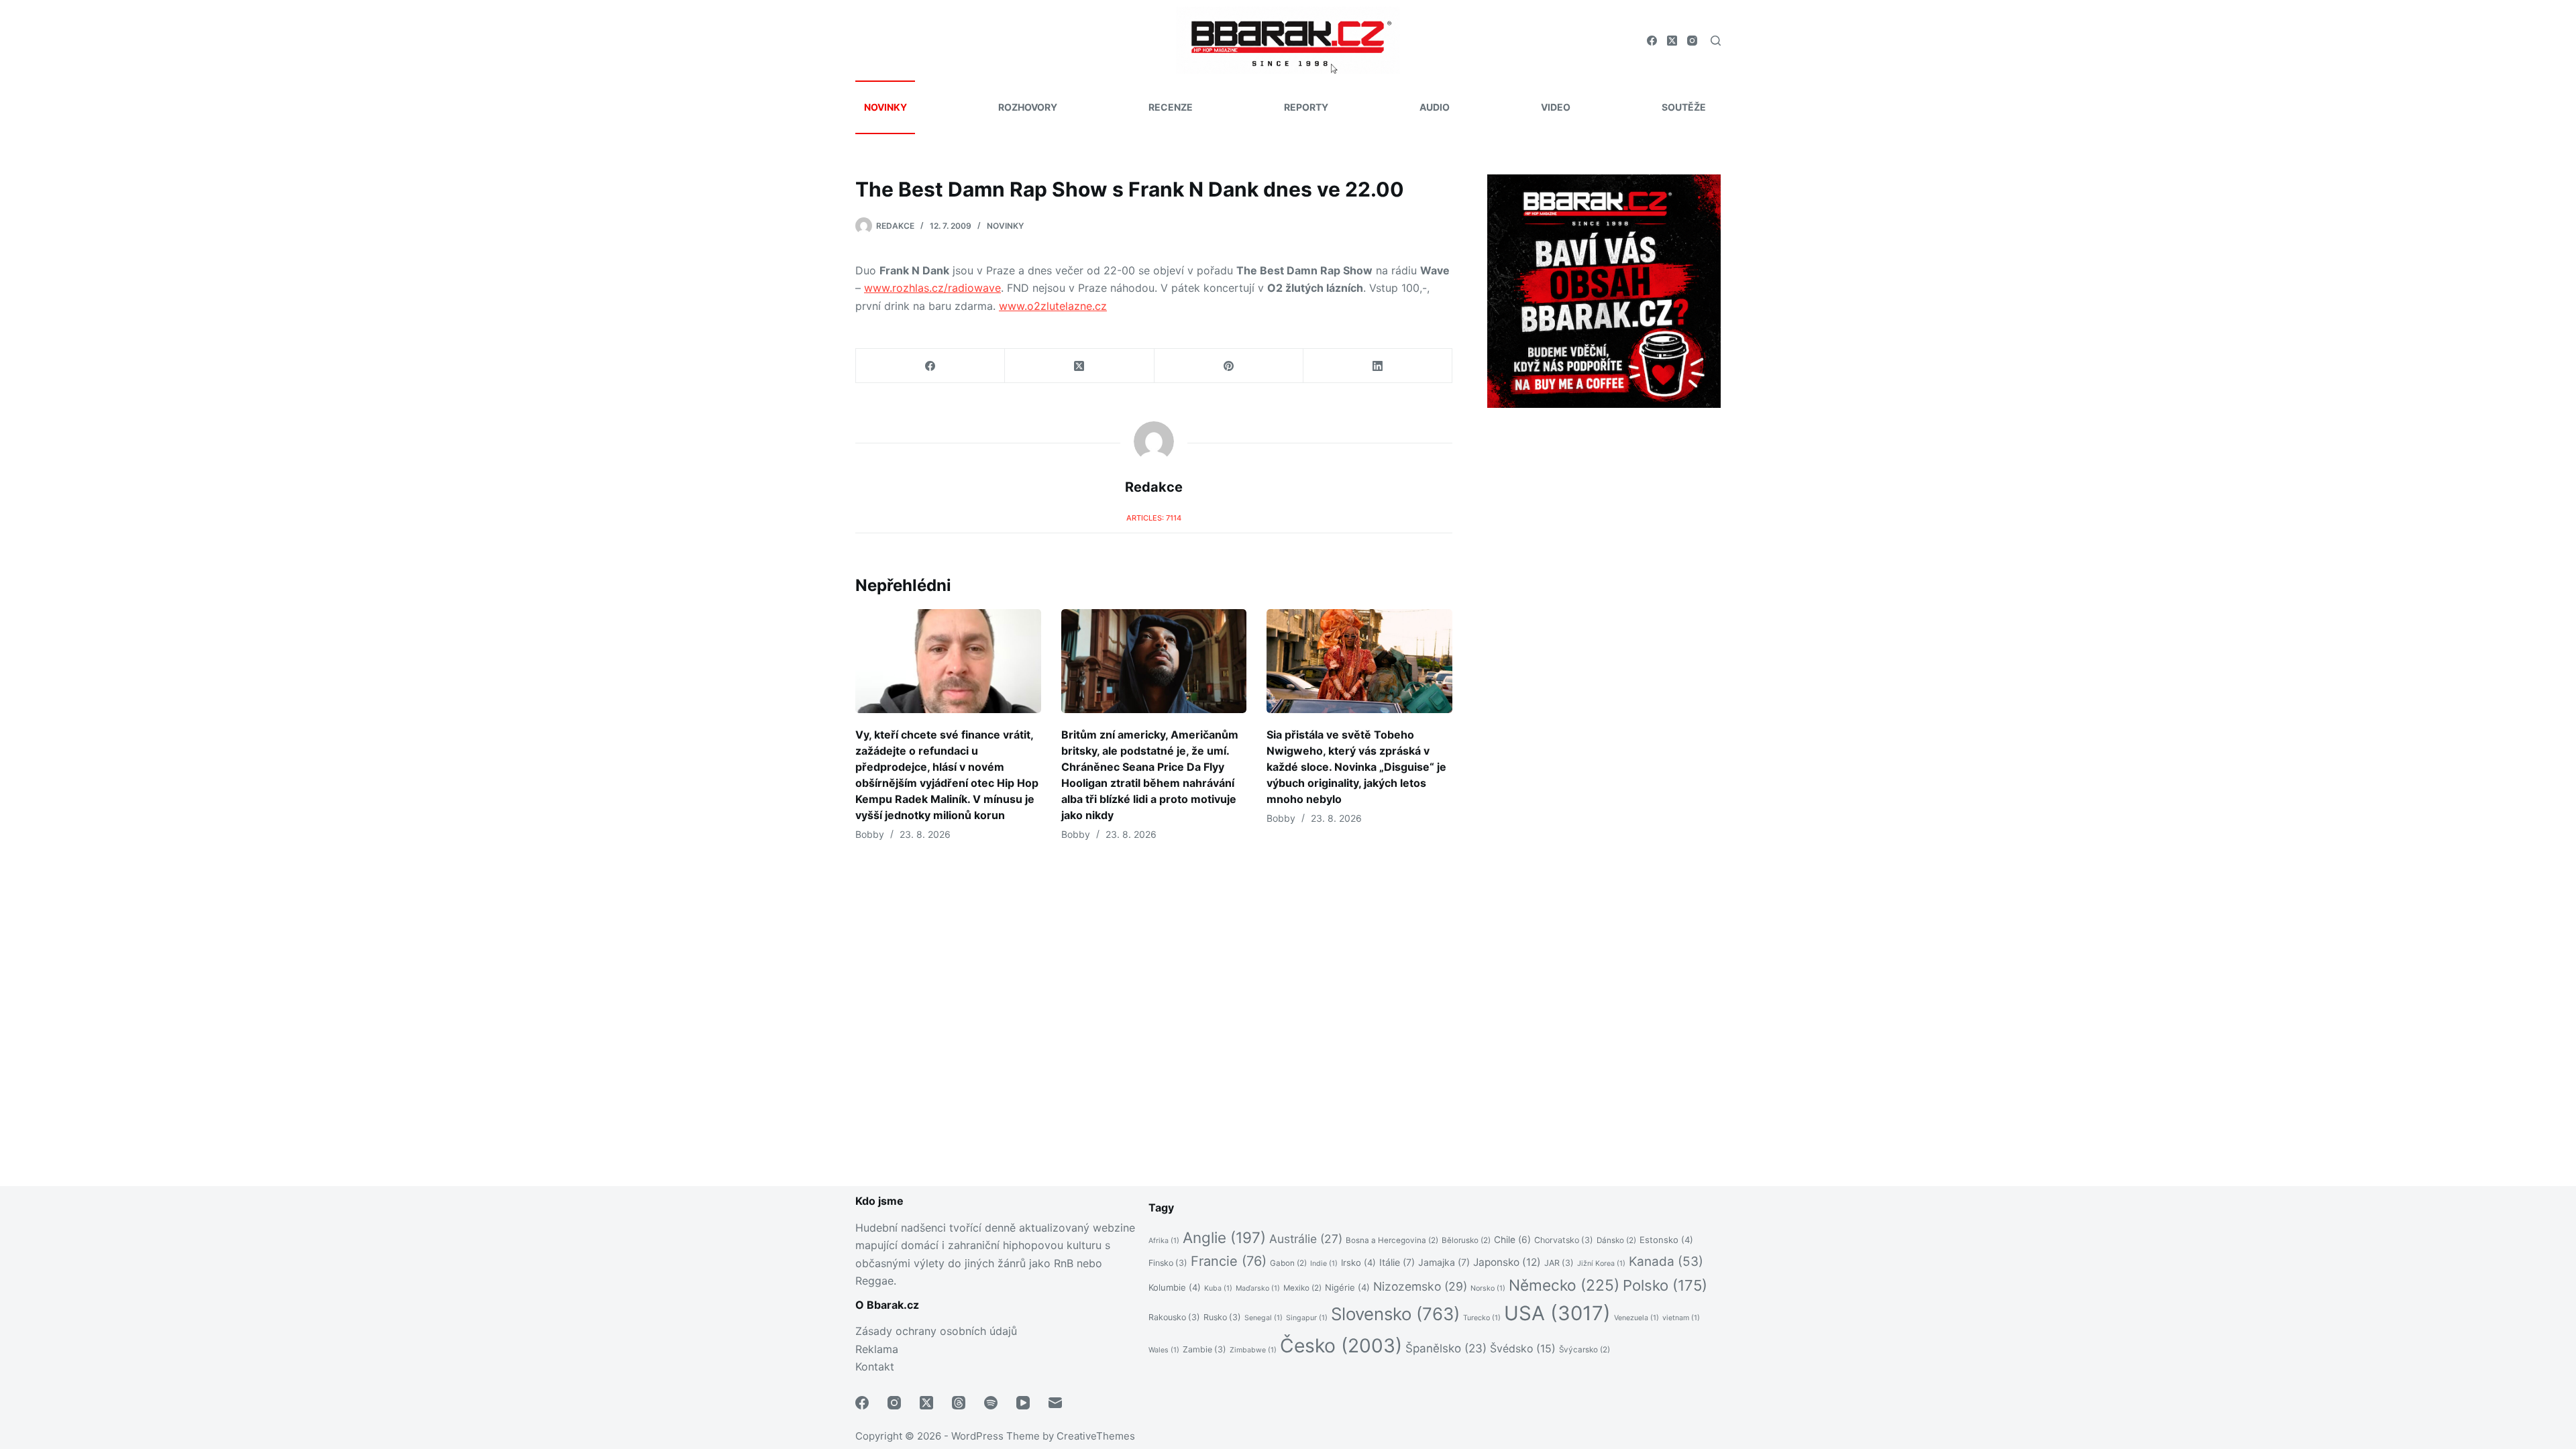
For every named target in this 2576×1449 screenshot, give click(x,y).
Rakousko (1174, 1317)
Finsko (1168, 1263)
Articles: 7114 (1154, 518)
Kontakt (875, 1366)
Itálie (1397, 1262)
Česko (1341, 1346)
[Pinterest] (1229, 366)
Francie (1229, 1261)
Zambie (1204, 1349)
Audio (1435, 107)
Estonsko (1666, 1240)
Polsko (1665, 1285)
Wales (1164, 1350)
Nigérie (1347, 1287)
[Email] (1055, 1403)
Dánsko (1616, 1240)
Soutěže (1684, 107)
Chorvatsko (1564, 1240)
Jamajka (1444, 1262)
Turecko (1482, 1318)
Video (1556, 107)
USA (1557, 1313)
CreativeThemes (1096, 1436)
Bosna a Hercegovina (1392, 1240)
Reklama (877, 1349)
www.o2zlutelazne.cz (1053, 306)
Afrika (1164, 1241)
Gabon (1288, 1263)
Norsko (1488, 1288)
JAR (1559, 1263)
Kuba (1218, 1288)
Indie (1324, 1264)
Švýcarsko (1585, 1350)
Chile (1512, 1240)
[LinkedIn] (1378, 366)
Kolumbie (1175, 1287)
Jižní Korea (1601, 1264)
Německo (1564, 1285)
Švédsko (1523, 1349)
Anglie (1224, 1237)
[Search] (1716, 41)
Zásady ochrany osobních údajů (936, 1331)
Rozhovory (1028, 107)
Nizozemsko (1420, 1286)
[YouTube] (1023, 1403)
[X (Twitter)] (1672, 41)
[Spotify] (991, 1403)
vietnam (1681, 1318)
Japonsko (1507, 1262)
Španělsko (1446, 1348)
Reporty (1306, 107)
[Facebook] (1652, 41)
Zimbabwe (1253, 1350)
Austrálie (1306, 1239)
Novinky (885, 107)
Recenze (1171, 107)
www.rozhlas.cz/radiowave (932, 288)
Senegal (1264, 1318)
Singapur (1307, 1318)
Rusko (1222, 1317)
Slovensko (1395, 1314)
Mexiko (1302, 1288)
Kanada (1666, 1262)
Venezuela (1636, 1318)
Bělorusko (1466, 1240)
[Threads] (959, 1403)
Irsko (1358, 1263)
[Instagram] (1692, 41)
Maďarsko (1258, 1288)
